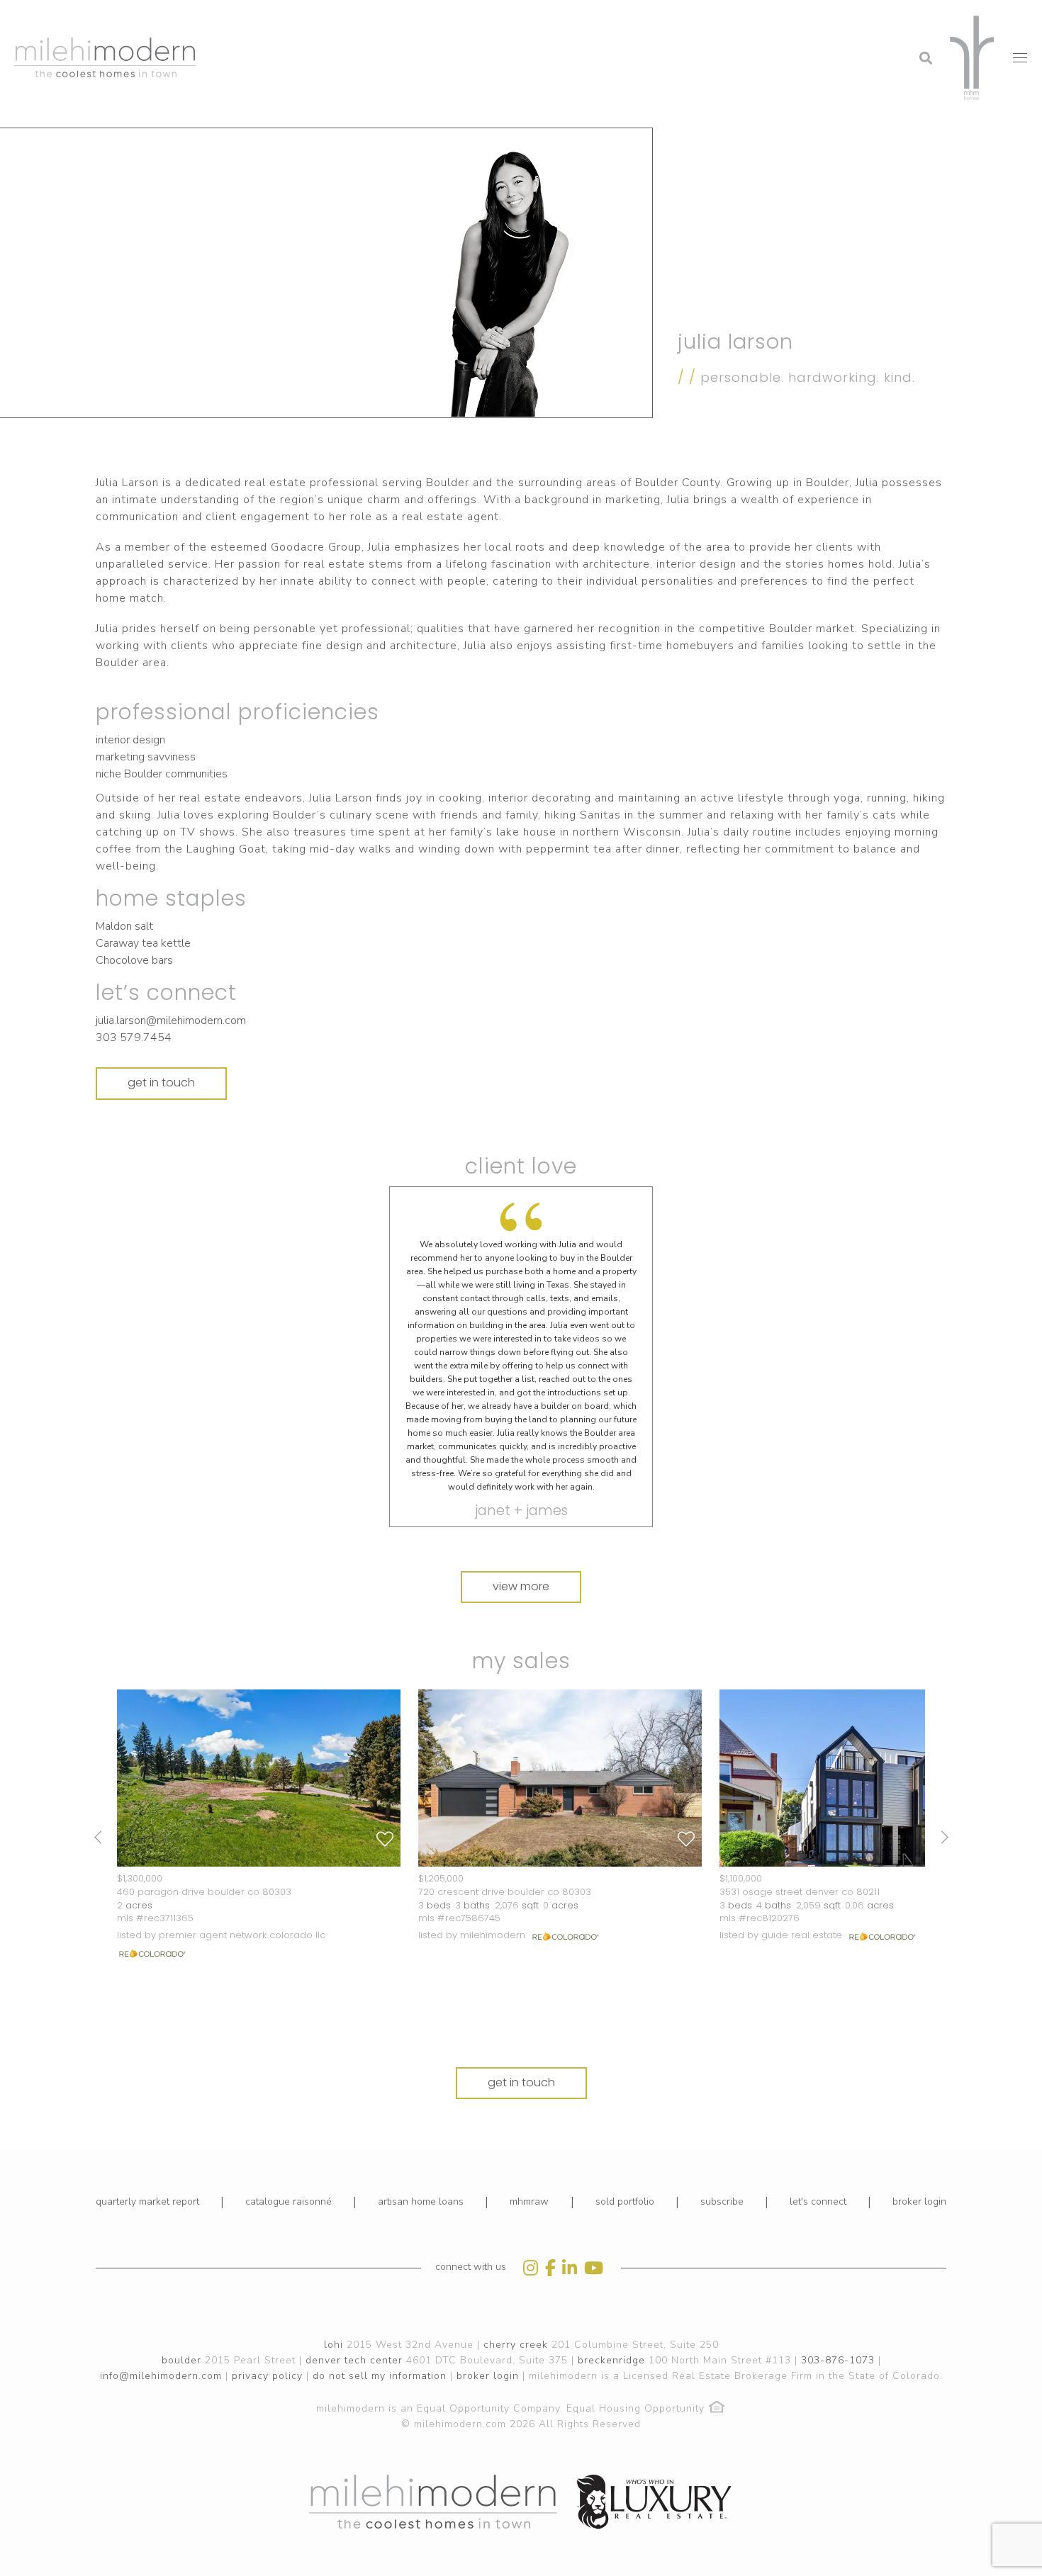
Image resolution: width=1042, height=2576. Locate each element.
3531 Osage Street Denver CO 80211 (800, 1892)
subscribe (722, 2201)
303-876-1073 (838, 2360)
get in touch (161, 1082)
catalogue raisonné (288, 2201)
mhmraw (529, 2201)
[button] (812, 18)
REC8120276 (773, 1918)
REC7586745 (473, 1918)
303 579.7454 (134, 1037)
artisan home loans (421, 2201)
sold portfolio (625, 2201)
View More (521, 1586)
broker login (919, 2201)
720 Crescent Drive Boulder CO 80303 (505, 1892)
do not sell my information (380, 2376)
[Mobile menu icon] (1020, 58)
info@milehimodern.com (161, 2376)
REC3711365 (169, 1918)
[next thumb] (941, 1837)
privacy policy (267, 2376)
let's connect (818, 2201)
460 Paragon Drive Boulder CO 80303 (204, 1892)
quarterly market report (147, 2201)
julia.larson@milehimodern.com (171, 1020)
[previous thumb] (101, 1837)
